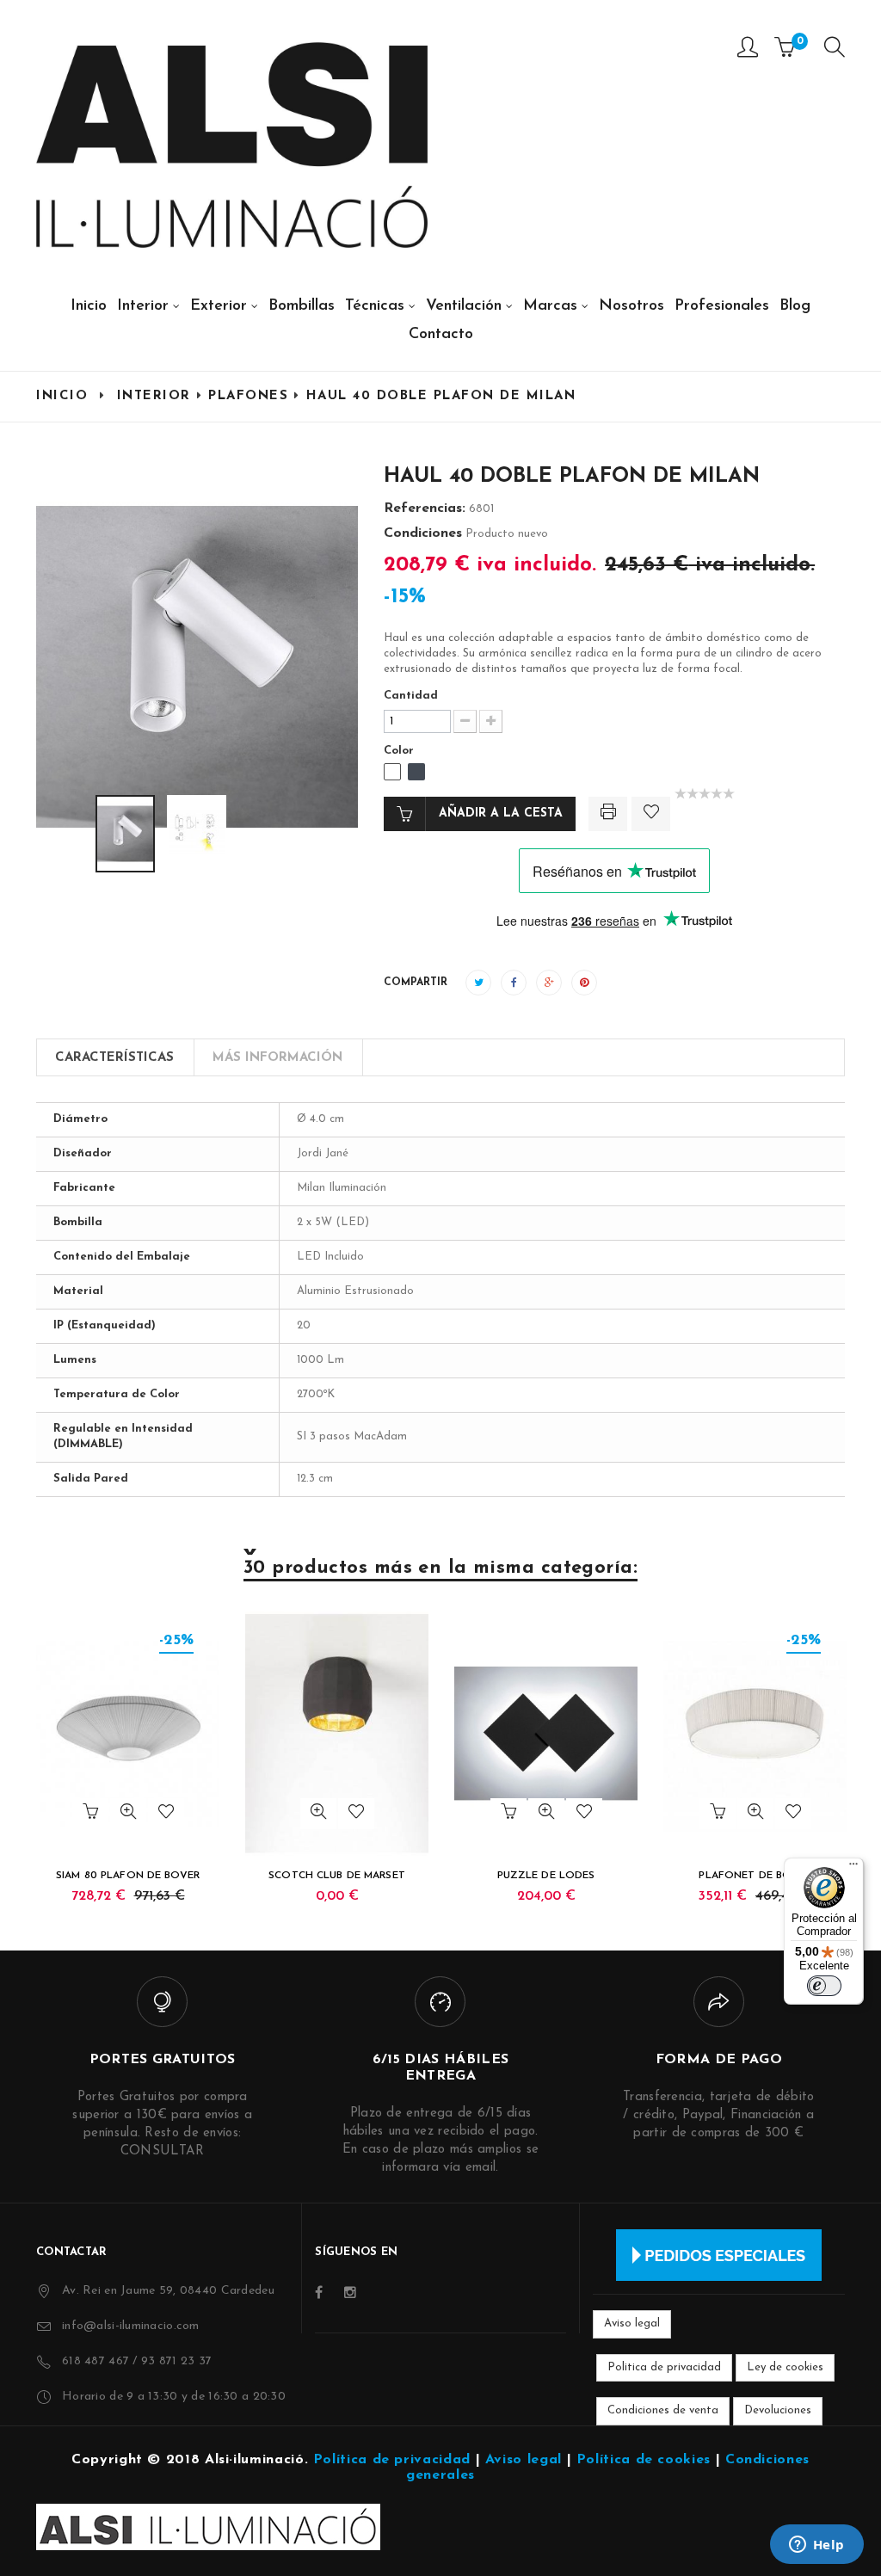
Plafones (248, 396)
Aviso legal (632, 2323)
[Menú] (853, 1868)
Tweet (478, 983)
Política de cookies (644, 2460)
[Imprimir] (608, 814)
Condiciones (423, 533)
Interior (154, 396)
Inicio (62, 396)
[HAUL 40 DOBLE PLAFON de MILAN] (125, 834)
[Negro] (416, 772)
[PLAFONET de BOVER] (755, 1734)
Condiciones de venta (663, 2410)
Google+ (549, 983)
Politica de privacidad (664, 2367)
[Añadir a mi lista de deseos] (651, 814)
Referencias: (425, 508)
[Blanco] (392, 772)
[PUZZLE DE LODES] (546, 1734)
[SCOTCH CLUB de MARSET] (337, 1734)
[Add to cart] (90, 1814)
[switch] (824, 1986)
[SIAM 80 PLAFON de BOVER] (128, 1734)
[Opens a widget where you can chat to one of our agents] (816, 2546)
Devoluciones (778, 2410)
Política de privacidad (392, 2460)
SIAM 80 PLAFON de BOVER (128, 1876)
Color (400, 751)
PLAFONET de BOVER (755, 1876)
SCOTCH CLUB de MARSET (337, 1876)
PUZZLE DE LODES (546, 1876)
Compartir (514, 983)
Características (114, 1058)
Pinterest (584, 983)
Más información (277, 1058)
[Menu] (835, 51)
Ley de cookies (785, 2367)
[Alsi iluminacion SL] (232, 145)
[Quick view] (128, 1814)
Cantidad (411, 696)
